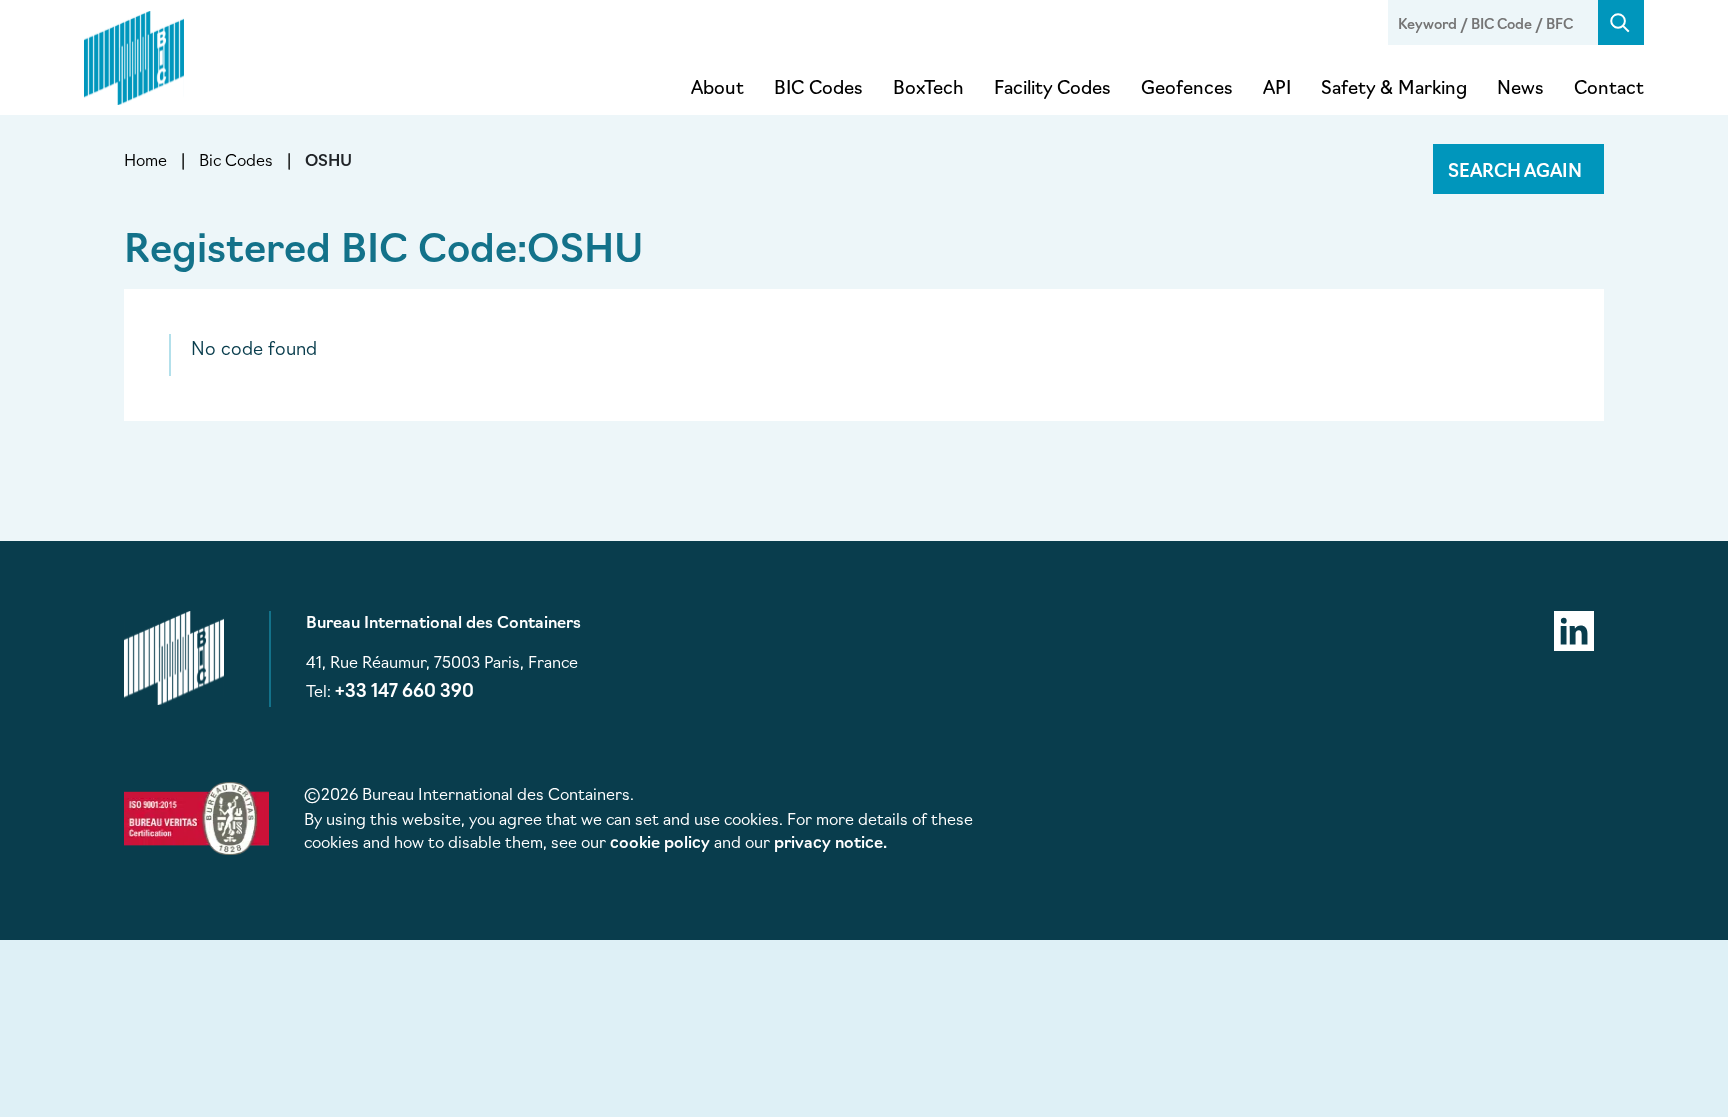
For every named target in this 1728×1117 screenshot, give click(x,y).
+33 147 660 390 (404, 689)
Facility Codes (1052, 86)
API (1277, 86)
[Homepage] (134, 54)
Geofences (1187, 86)
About (717, 86)
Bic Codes (236, 159)
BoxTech (928, 86)
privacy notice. (830, 841)
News (1520, 86)
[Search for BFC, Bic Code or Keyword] (1621, 22)
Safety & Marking (1394, 86)
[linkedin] (1574, 628)
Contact (1609, 86)
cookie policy (660, 841)
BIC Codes (818, 86)
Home (145, 159)
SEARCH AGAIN (1515, 169)
